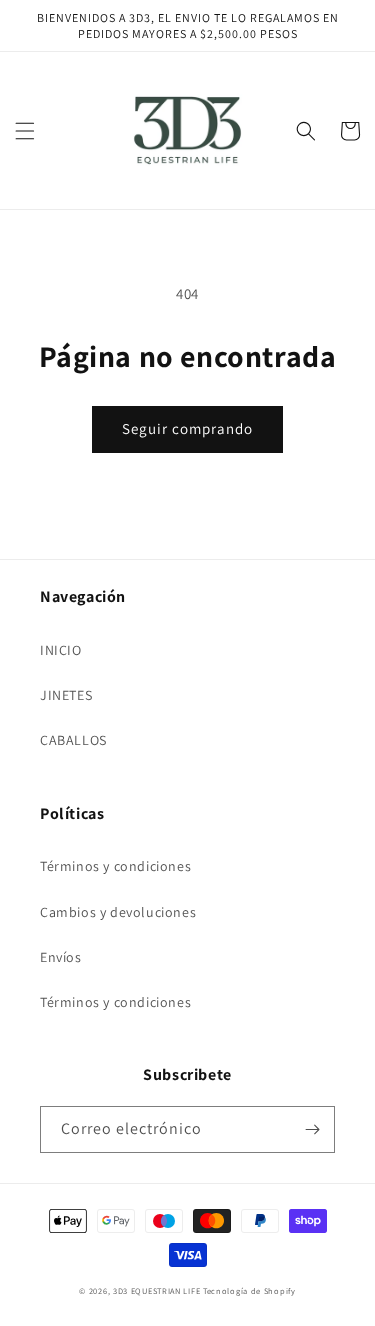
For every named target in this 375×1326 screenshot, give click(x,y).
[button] (25, 131)
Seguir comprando (187, 428)
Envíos (61, 957)
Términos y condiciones (115, 866)
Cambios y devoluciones (118, 912)
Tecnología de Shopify (249, 1290)
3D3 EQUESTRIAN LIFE (156, 1290)
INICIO (61, 650)
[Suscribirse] (312, 1129)
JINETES (66, 695)
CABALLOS (73, 740)
